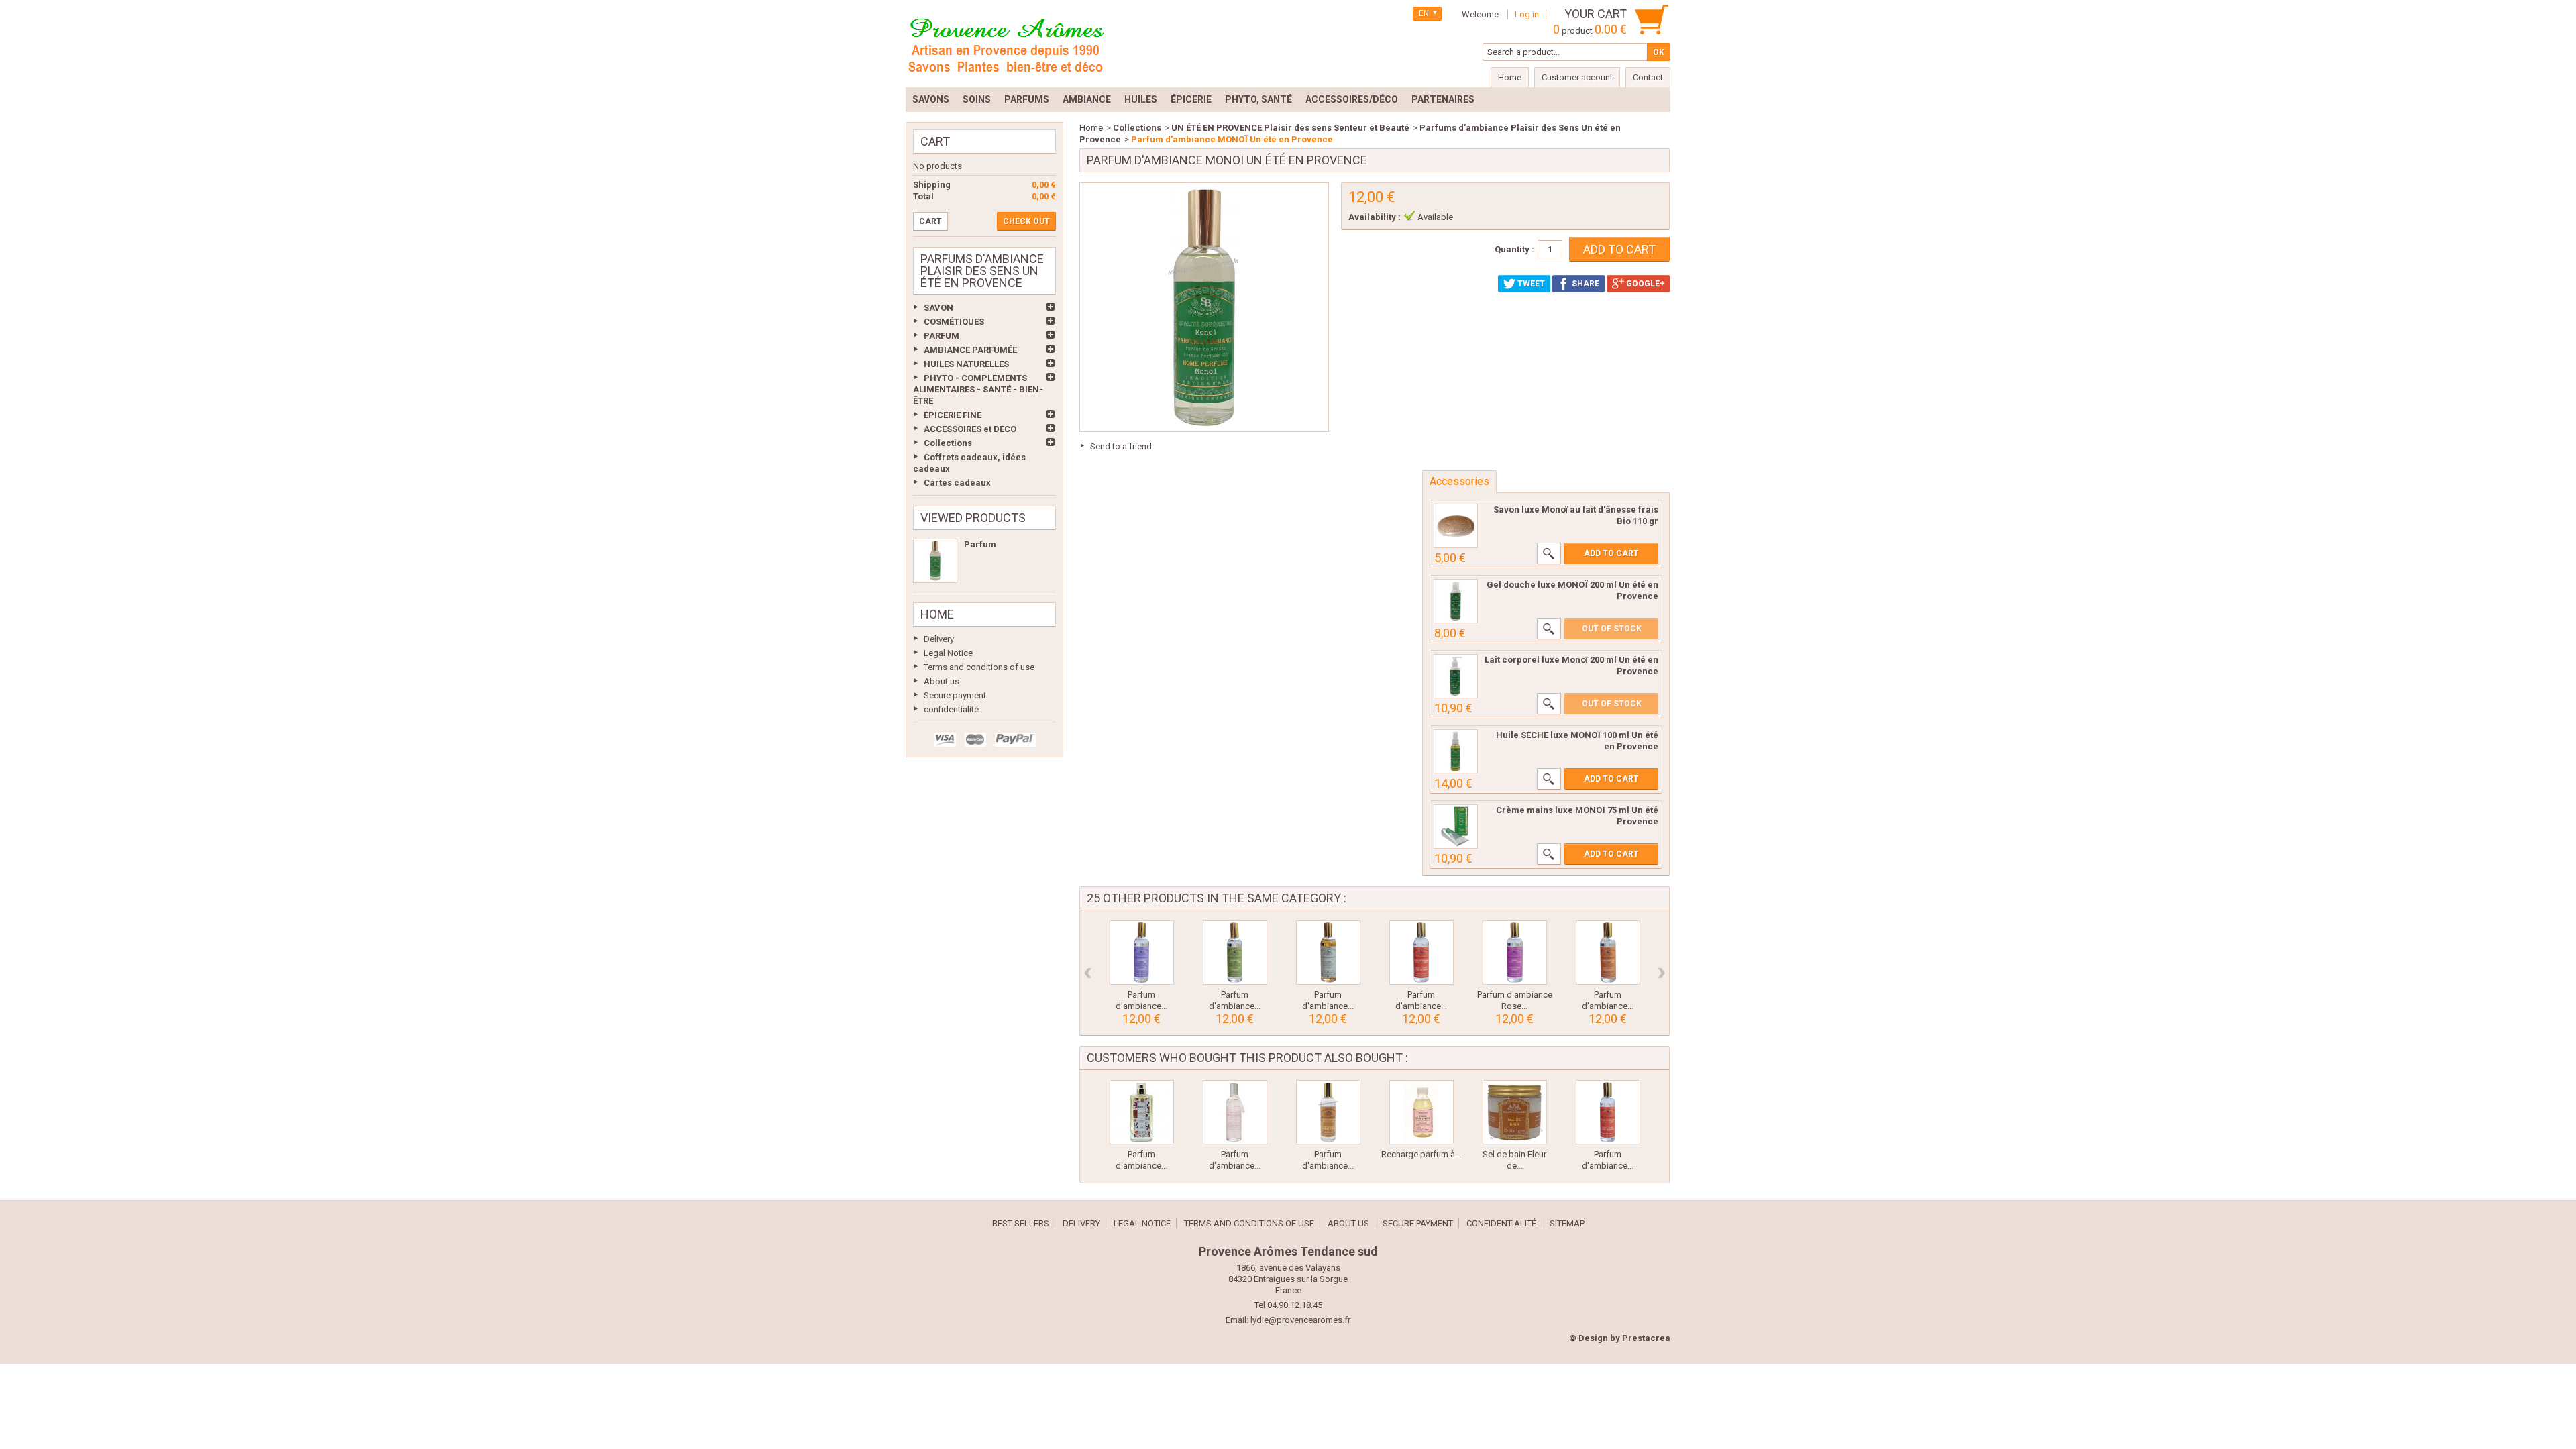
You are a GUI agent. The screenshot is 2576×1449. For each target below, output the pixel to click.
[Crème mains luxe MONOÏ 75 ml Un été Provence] (1456, 826)
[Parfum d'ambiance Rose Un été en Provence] (1515, 953)
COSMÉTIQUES (954, 322)
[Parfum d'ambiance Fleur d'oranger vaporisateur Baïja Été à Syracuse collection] (1142, 1112)
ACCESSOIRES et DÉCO (970, 429)
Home (937, 614)
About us (942, 681)
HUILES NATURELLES (966, 364)
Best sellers (1021, 1223)
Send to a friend (1121, 446)
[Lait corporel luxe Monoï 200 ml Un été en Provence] (1456, 676)
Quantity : (1514, 249)
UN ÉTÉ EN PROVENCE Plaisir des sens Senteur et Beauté (1290, 128)
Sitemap (1567, 1223)
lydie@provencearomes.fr (1300, 1320)
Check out (1026, 221)
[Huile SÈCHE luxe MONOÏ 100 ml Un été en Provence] (1456, 751)
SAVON (938, 308)
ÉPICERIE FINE (953, 415)
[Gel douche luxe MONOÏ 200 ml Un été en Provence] (1456, 601)
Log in (1527, 14)
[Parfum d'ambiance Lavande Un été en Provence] (1142, 953)
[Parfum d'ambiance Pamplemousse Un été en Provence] (1608, 953)
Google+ (1644, 284)
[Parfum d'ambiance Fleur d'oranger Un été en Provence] (1421, 953)
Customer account (1577, 77)
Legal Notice (948, 653)
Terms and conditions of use (979, 667)
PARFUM (942, 336)
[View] (1549, 553)
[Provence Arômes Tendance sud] (1006, 44)
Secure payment (955, 695)
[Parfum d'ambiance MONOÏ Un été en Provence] (935, 561)
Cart (935, 141)
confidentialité (951, 709)
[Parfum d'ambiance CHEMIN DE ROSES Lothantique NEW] (1235, 1112)
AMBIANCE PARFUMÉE (970, 350)
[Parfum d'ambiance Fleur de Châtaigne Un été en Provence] (1328, 1112)
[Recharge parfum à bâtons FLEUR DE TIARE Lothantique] (1421, 1112)
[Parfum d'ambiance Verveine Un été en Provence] (1235, 953)
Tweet (1530, 284)
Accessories (1459, 481)
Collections (948, 443)
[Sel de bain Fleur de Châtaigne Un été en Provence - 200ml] (1515, 1112)
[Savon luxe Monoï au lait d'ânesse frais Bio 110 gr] (1456, 526)
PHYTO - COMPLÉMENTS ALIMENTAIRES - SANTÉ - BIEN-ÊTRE (978, 389)
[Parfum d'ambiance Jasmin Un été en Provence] (1328, 953)
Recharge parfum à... (1421, 1154)
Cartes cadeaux (957, 483)
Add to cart (1611, 553)
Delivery (939, 639)
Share (1585, 284)
